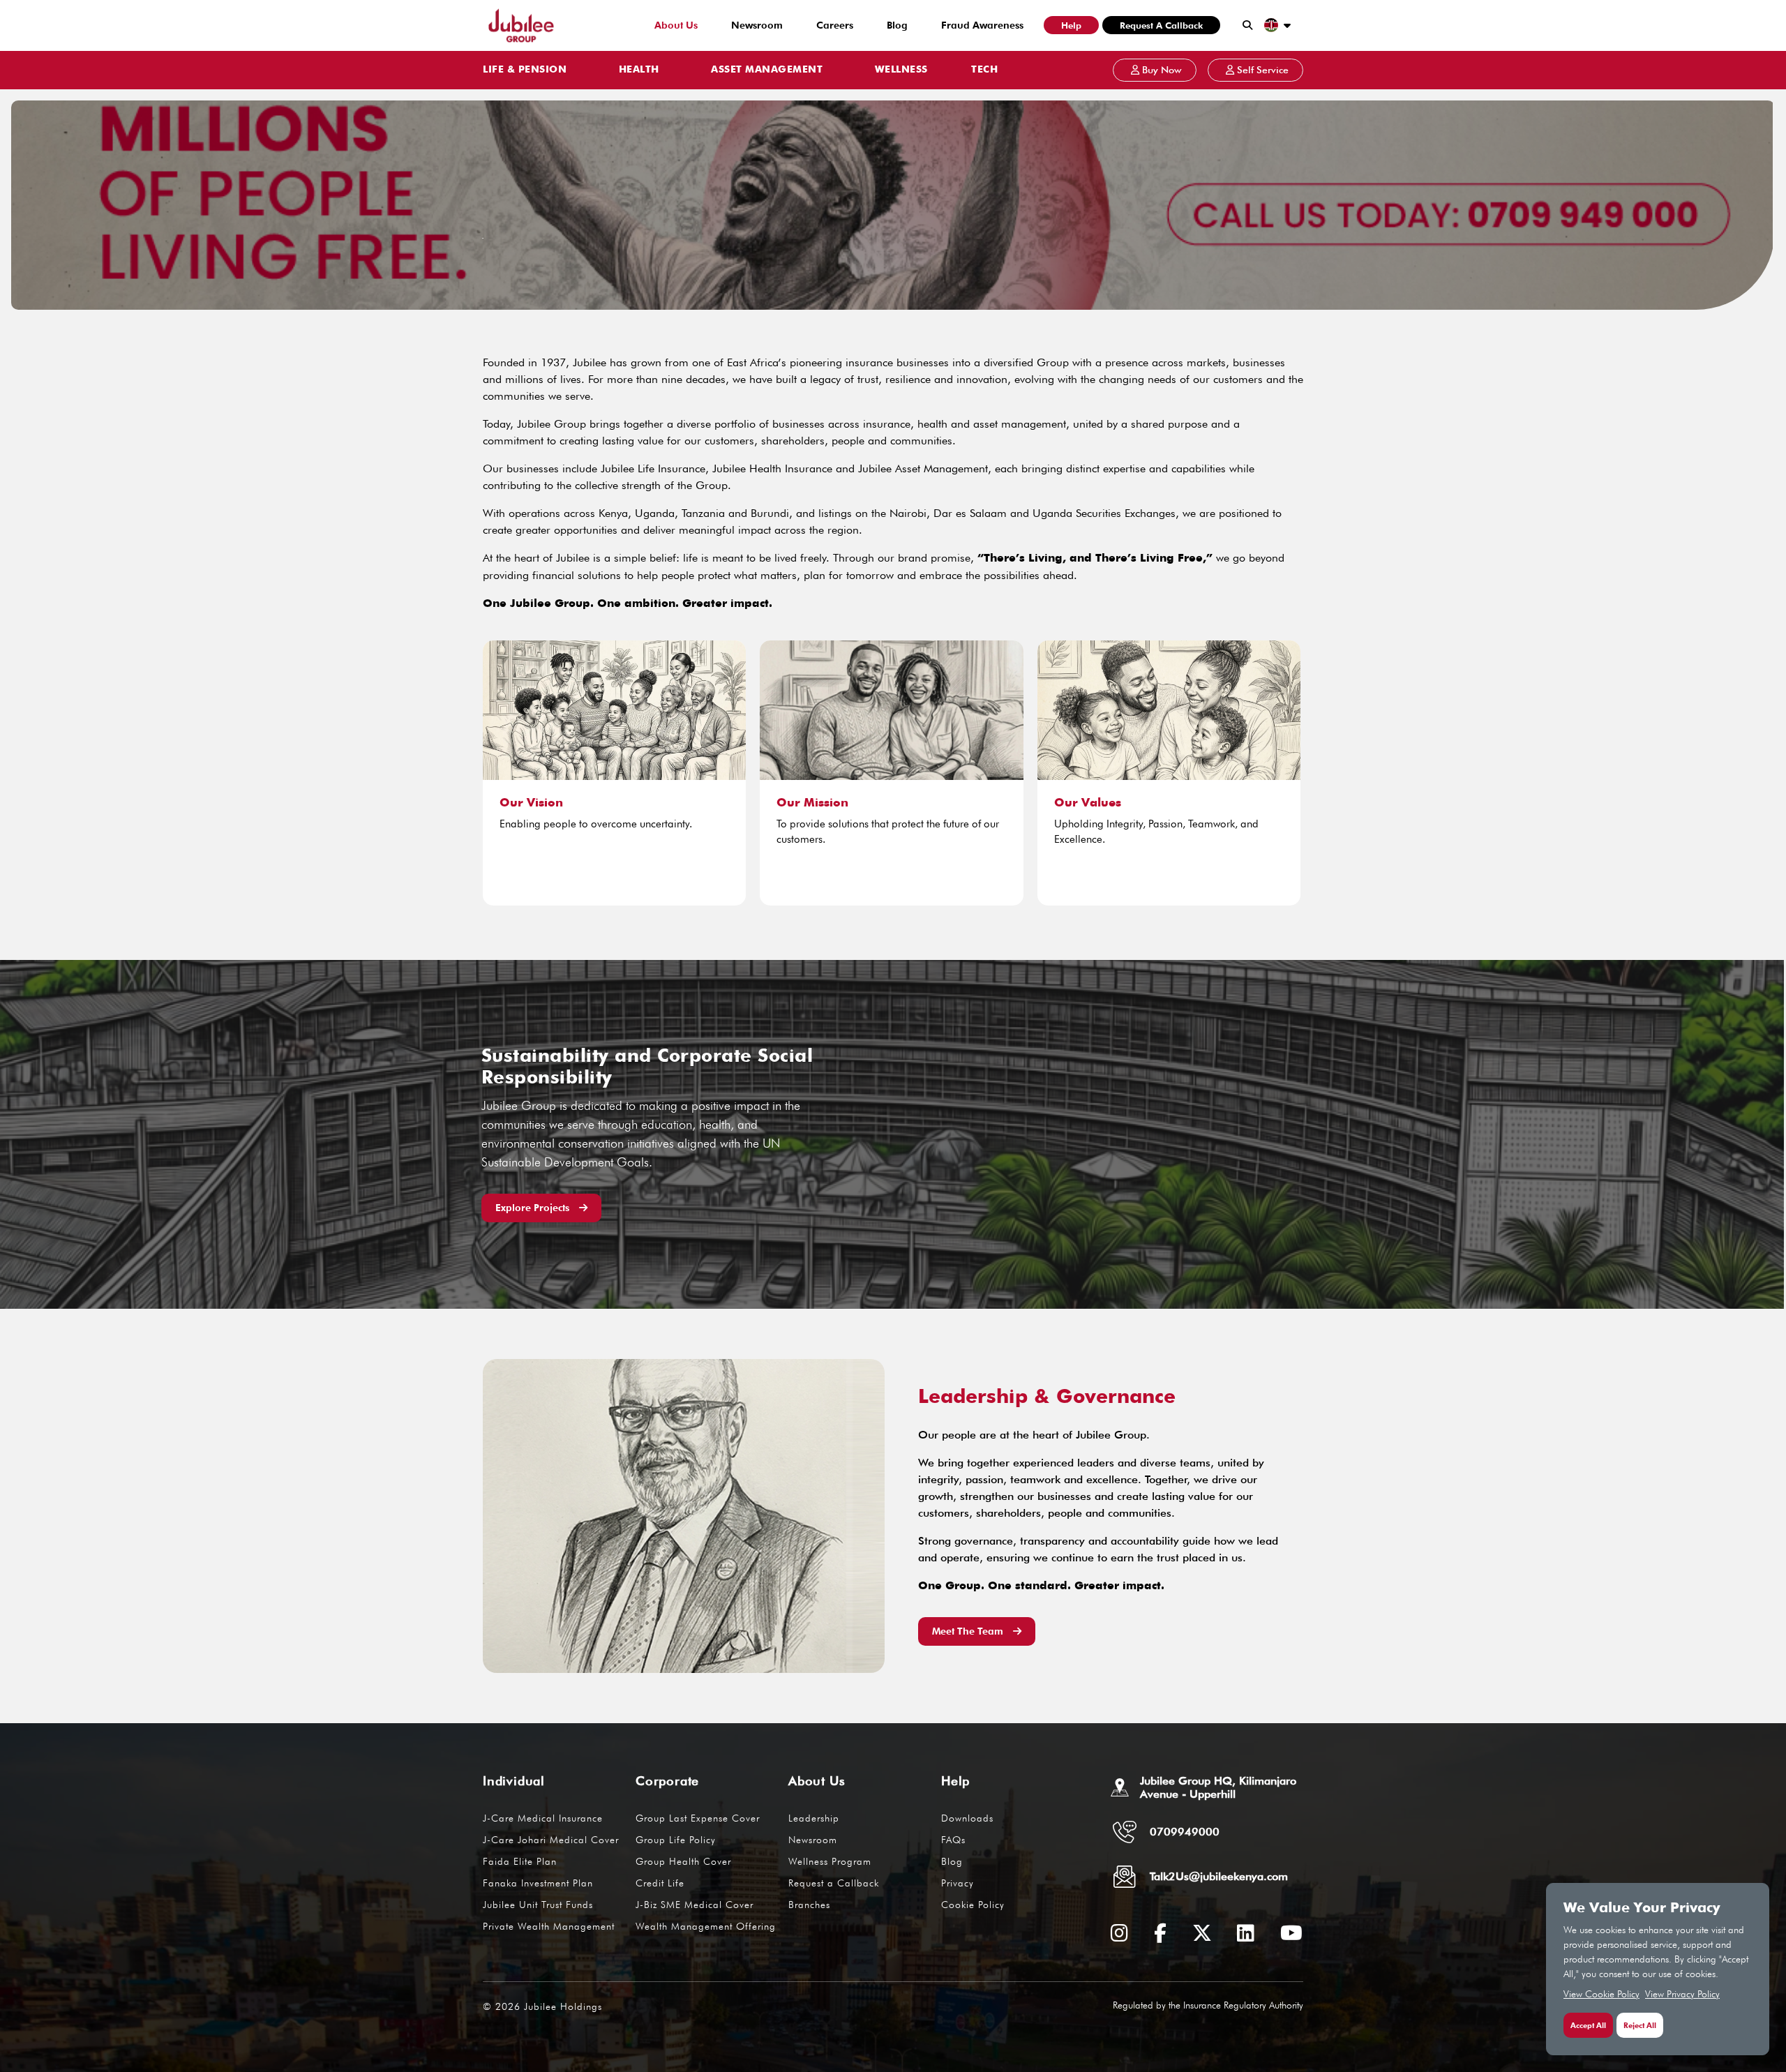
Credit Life (660, 1883)
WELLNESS (901, 70)
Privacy (958, 1883)
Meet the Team (969, 1631)
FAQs (953, 1840)
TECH (984, 70)
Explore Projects (534, 1208)
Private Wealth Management (549, 1926)
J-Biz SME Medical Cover (695, 1905)
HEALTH (639, 70)
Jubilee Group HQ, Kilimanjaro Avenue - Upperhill (1218, 1787)
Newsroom (757, 25)
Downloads (967, 1818)
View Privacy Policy (1682, 1994)
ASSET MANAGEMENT (767, 70)
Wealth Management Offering (706, 1926)
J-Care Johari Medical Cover (551, 1840)
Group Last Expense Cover (698, 1818)
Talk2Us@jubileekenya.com (1219, 1876)
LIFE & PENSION (525, 70)
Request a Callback (1161, 25)
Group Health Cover (683, 1861)
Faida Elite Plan (520, 1861)
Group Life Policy (676, 1840)
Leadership (814, 1818)
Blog (897, 25)
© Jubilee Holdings (542, 2006)
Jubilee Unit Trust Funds (538, 1905)
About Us (676, 25)
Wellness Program (830, 1861)
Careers (835, 25)
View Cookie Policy (1601, 1994)
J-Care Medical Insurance (543, 1818)
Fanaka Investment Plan (538, 1883)
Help (1071, 25)
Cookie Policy (973, 1905)
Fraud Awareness (982, 25)
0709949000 (1185, 1832)
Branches (809, 1905)
